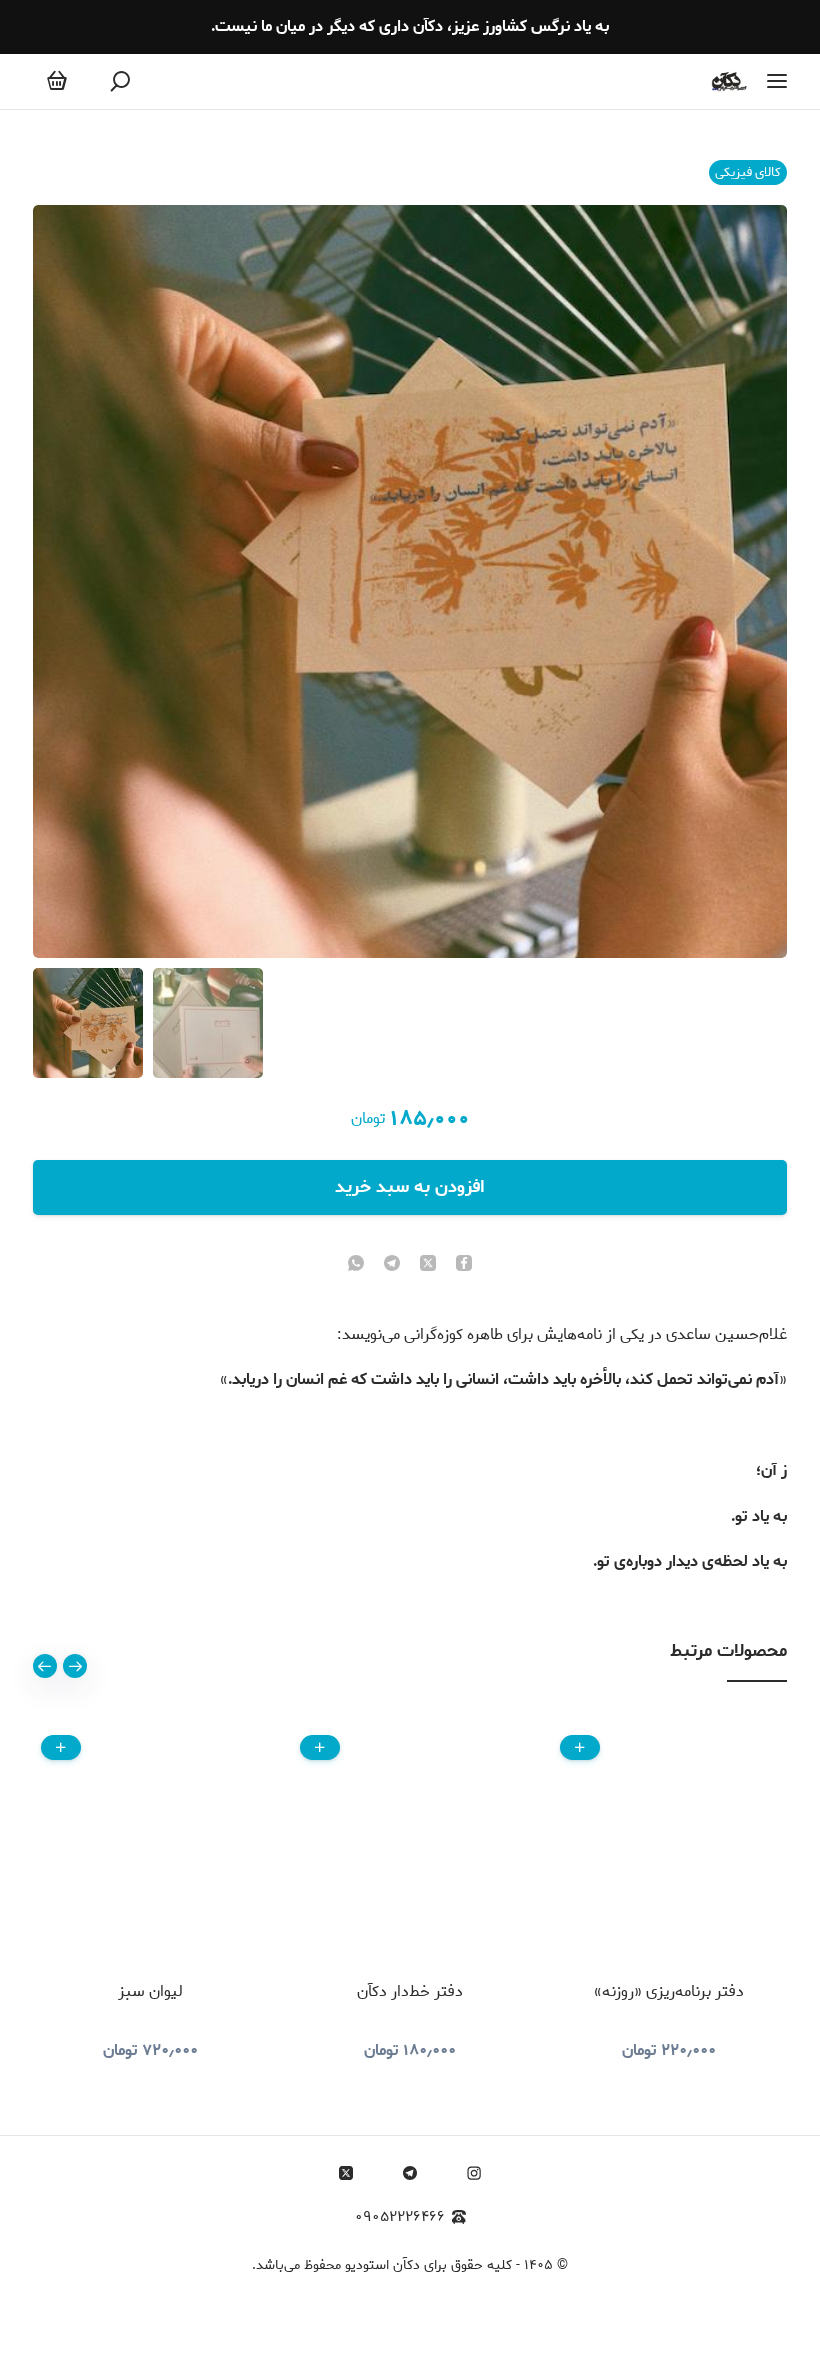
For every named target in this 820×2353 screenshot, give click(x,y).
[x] (346, 2173)
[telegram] (392, 1265)
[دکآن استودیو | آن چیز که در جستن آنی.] (729, 81)
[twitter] (428, 1265)
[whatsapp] (356, 1265)
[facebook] (464, 1265)
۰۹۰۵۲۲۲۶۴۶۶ (400, 2217)
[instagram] (474, 2173)
